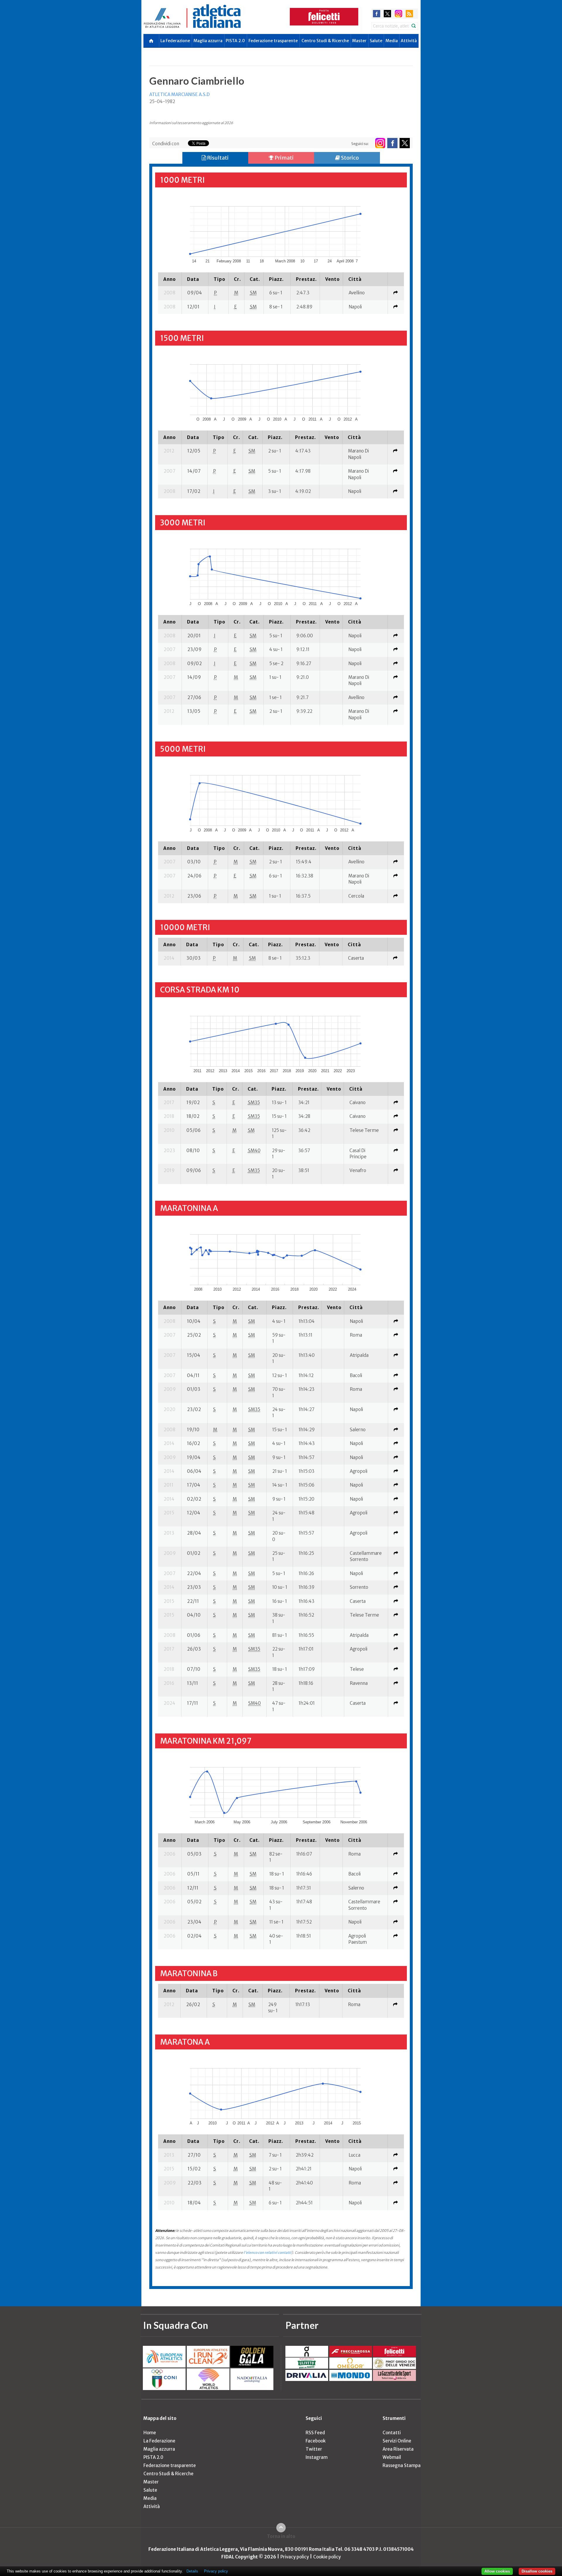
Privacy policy (295, 2557)
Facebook (316, 2441)
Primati (284, 158)
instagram (399, 14)
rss (409, 14)
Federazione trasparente (273, 41)
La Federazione (175, 41)
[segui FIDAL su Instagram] (380, 143)
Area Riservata (398, 2449)
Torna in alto (281, 2536)
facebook (377, 14)
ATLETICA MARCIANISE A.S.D (179, 94)
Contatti (392, 2433)
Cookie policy (327, 2557)
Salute (376, 41)
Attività (409, 41)
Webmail (392, 2457)
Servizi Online (397, 2441)
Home (150, 2433)
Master (359, 41)
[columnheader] (170, 279)
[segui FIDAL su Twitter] (405, 143)
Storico (349, 158)
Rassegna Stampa (402, 2465)
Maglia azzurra (208, 41)
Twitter (314, 2449)
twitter (387, 14)
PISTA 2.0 (235, 41)
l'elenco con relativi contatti (268, 2253)
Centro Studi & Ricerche (325, 41)
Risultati (217, 158)
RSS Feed (315, 2433)
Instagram (317, 2457)
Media (392, 41)
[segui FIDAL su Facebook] (392, 143)
